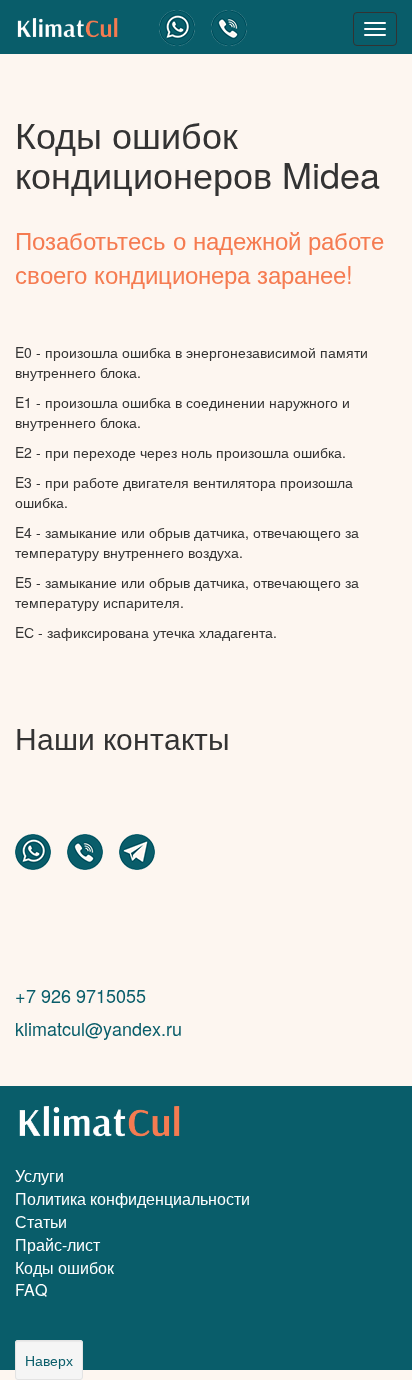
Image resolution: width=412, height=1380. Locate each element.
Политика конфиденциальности (132, 1198)
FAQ (31, 1289)
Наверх (49, 1360)
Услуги (39, 1175)
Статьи (41, 1221)
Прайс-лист (57, 1244)
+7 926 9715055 (80, 995)
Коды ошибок (64, 1267)
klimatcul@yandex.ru (98, 1028)
